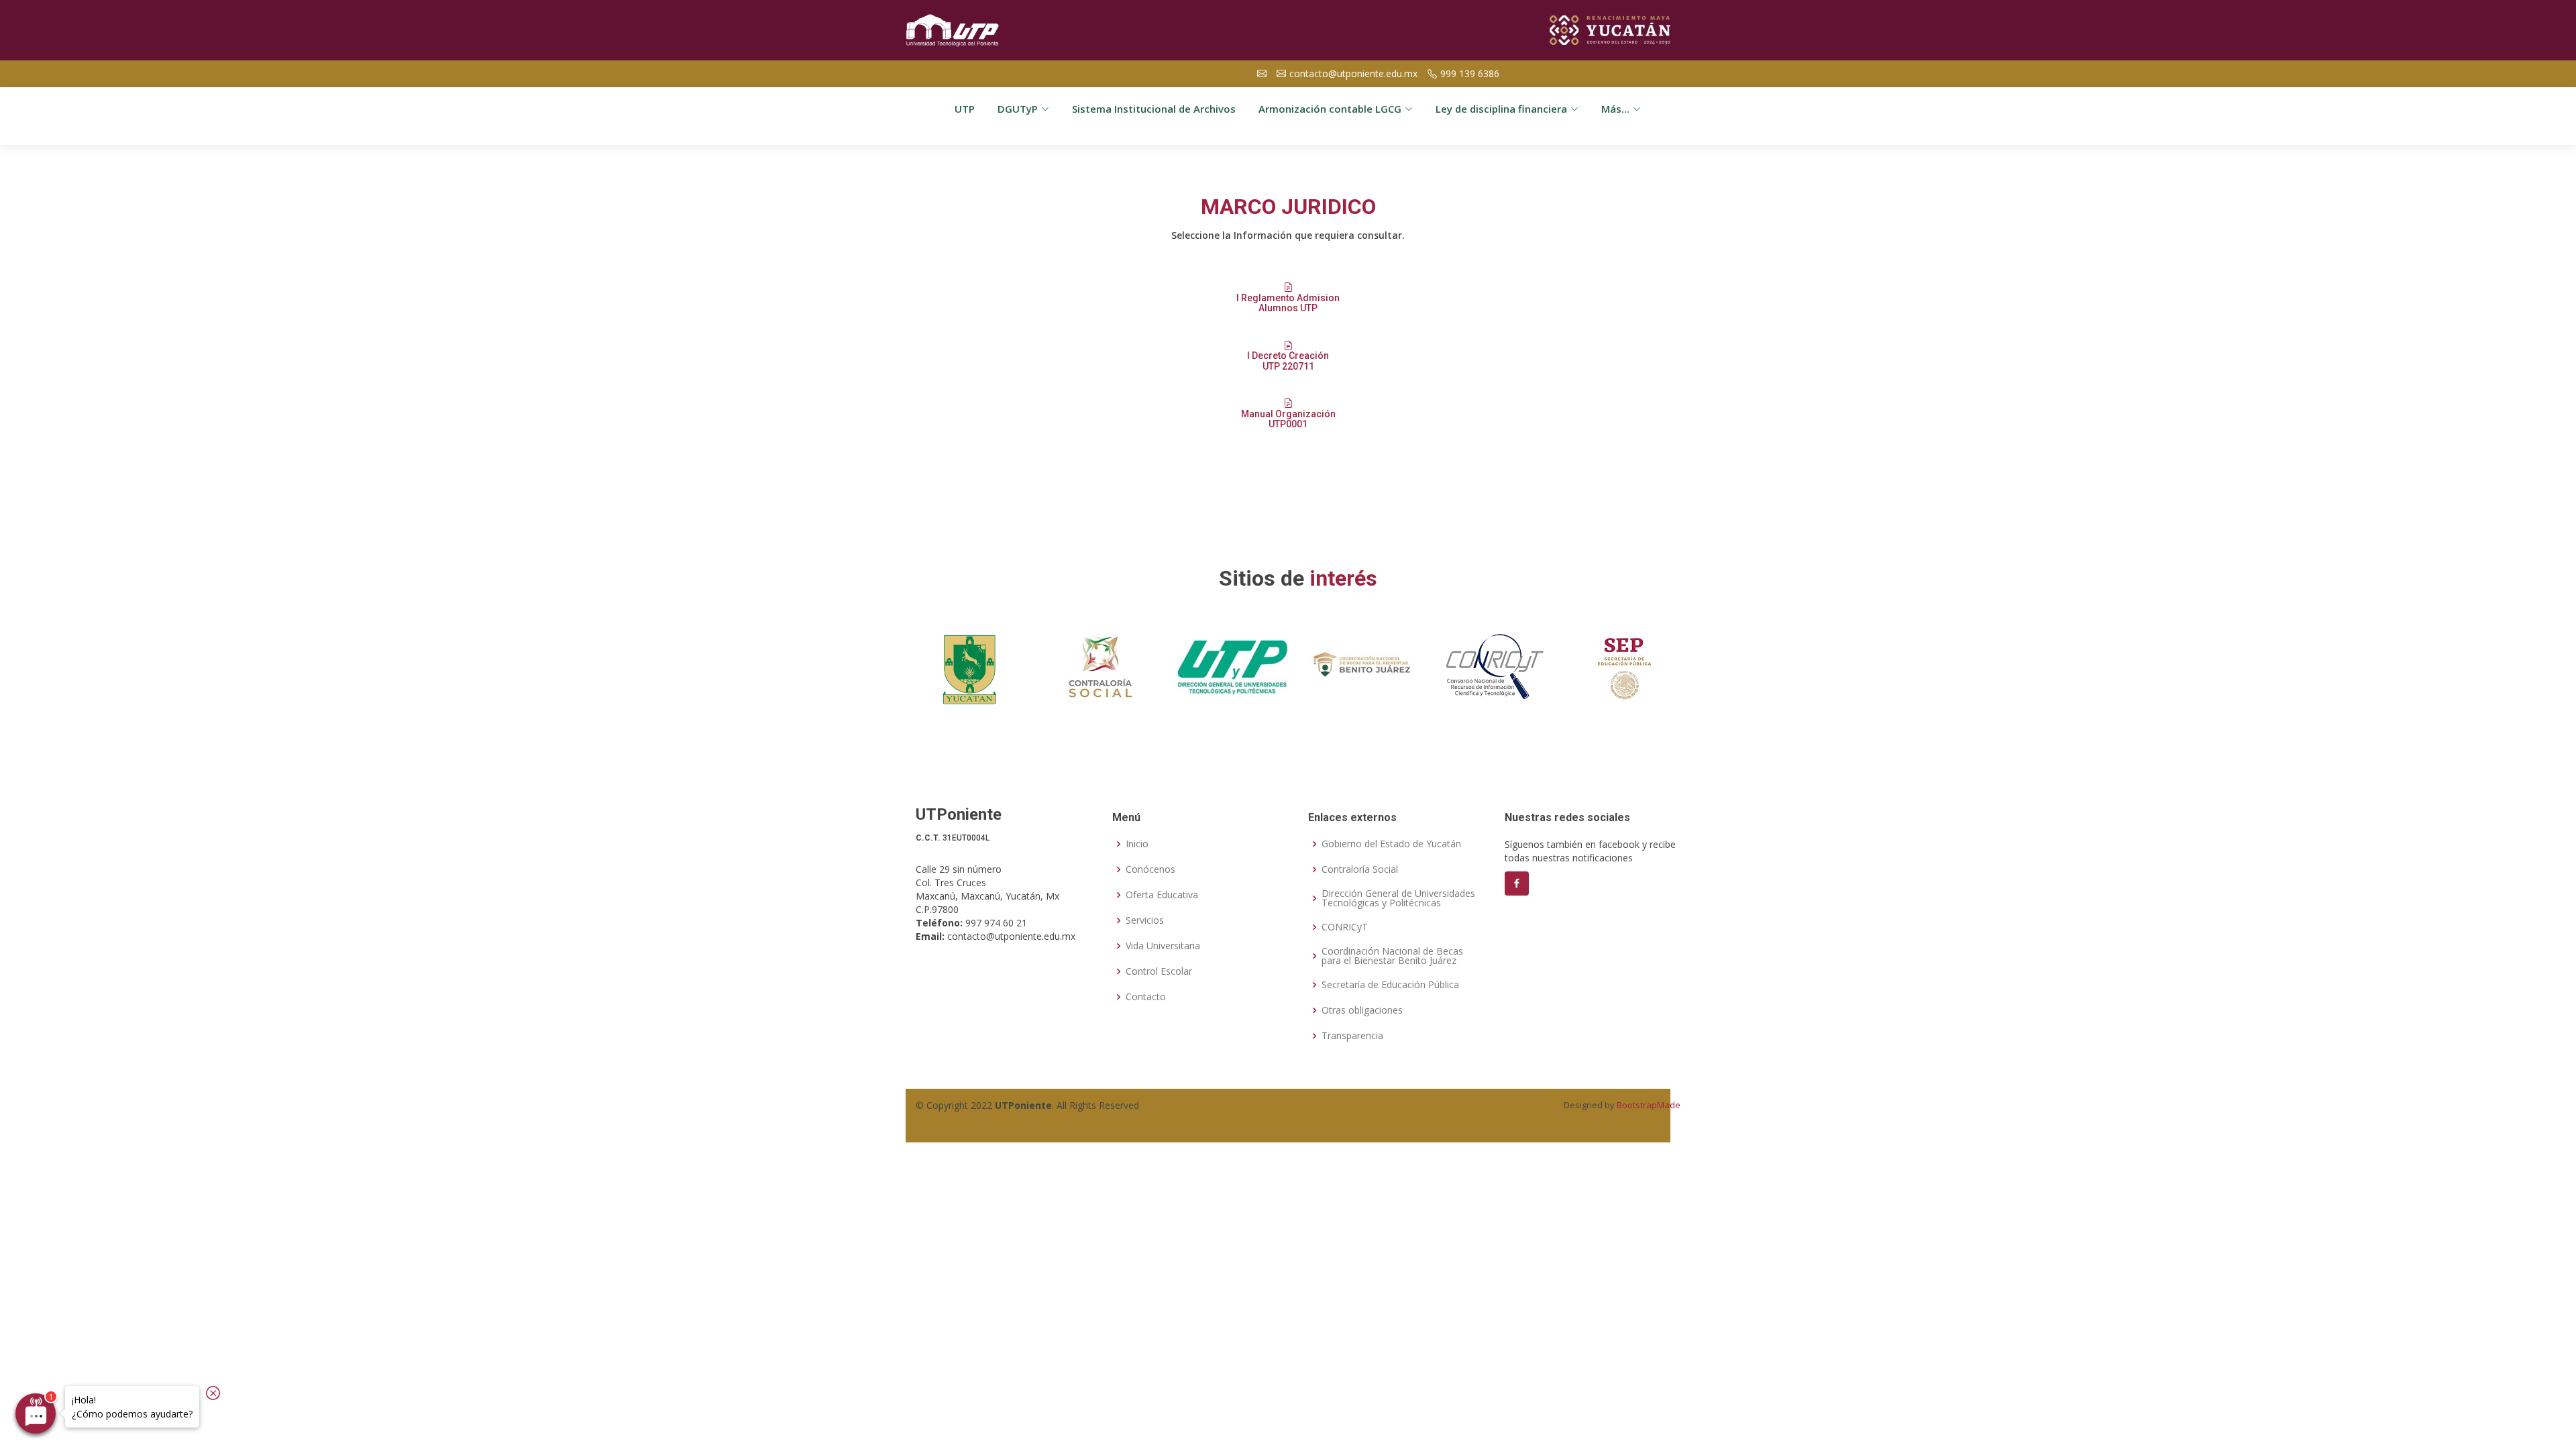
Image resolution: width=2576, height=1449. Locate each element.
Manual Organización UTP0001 (1288, 419)
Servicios (1145, 920)
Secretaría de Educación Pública (1390, 985)
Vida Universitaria (1163, 946)
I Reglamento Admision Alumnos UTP (1288, 303)
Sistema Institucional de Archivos (1154, 109)
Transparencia (1352, 1036)
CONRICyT (1345, 927)
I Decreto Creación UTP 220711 (1288, 361)
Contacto (1146, 997)
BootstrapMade (1649, 1105)
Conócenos (1150, 869)
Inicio (1137, 844)
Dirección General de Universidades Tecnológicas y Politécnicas (1398, 898)
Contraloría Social (1360, 869)
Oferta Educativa (1162, 895)
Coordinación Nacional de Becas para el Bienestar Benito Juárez (1392, 956)
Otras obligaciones (1362, 1010)
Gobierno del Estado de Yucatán (1391, 844)
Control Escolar (1159, 971)
